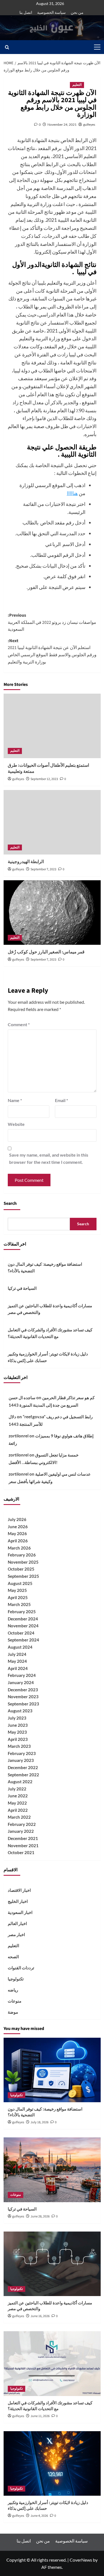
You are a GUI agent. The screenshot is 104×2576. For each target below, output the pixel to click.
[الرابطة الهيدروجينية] (52, 822)
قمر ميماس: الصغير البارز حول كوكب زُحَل (46, 952)
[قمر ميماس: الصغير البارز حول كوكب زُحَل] (52, 913)
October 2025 (21, 1569)
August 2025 (20, 1583)
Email (61, 1100)
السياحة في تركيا (22, 1288)
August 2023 (20, 1711)
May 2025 (17, 1590)
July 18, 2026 (40, 2122)
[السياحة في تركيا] (52, 2170)
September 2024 (23, 1640)
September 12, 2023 (44, 779)
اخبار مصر (16, 1934)
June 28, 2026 (40, 2216)
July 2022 (17, 1789)
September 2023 (23, 1704)
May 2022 (17, 1803)
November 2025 (23, 1562)
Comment (19, 1024)
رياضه (13, 1990)
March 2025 (19, 1604)
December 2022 (23, 1767)
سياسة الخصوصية (51, 12)
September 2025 (23, 1576)
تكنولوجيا (16, 1979)
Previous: (52, 622)
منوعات (15, 2001)
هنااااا (72, 493)
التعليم (77, 85)
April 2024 (18, 1668)
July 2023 (17, 1718)
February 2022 (22, 1824)
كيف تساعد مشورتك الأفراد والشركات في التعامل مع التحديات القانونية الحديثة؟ (50, 1333)
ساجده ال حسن (22, 1398)
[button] (96, 47)
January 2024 (21, 1682)
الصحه (13, 1957)
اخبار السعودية (20, 1912)
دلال (12, 1417)
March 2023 (19, 1746)
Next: (52, 651)
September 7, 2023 (43, 869)
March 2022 (19, 1817)
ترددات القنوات (21, 1968)
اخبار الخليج (18, 1901)
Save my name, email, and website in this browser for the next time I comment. (49, 1158)
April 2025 (18, 1597)
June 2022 (18, 1796)
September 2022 (23, 1775)
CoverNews (81, 2560)
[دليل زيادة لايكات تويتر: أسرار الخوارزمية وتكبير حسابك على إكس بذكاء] (52, 2463)
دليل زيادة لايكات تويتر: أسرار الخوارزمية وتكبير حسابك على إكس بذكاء (48, 1357)
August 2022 (20, 1782)
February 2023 (22, 1753)
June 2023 (18, 1725)
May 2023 (17, 1732)
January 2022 (21, 1831)
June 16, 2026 (40, 2316)
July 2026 (17, 1519)
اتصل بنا (26, 12)
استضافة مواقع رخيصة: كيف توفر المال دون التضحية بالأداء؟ (45, 1267)
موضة (13, 2012)
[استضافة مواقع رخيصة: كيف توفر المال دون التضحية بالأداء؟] (52, 2070)
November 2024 (23, 1626)
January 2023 (21, 1760)
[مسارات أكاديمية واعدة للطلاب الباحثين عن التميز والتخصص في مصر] (52, 2264)
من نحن (77, 12)
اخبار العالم (17, 1923)
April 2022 (18, 1810)
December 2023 (23, 1690)
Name (15, 1100)
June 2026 (18, 1527)
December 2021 (23, 1838)
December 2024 (23, 1619)
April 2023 (18, 1739)
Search (10, 1203)
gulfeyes (89, 124)
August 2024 (20, 1647)
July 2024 (17, 1654)
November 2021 (23, 1846)
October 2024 (21, 1633)
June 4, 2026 (39, 2516)
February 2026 (22, 1555)
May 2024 (17, 1661)
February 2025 (22, 1612)
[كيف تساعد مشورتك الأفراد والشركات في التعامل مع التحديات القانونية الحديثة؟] (52, 2363)
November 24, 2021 (62, 124)
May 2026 (17, 1533)
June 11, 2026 (40, 2416)
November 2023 (23, 1697)
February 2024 (22, 1675)
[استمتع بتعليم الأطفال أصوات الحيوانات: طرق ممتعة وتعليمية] (52, 726)
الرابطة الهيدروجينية (26, 862)
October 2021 (21, 1852)
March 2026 (19, 1548)
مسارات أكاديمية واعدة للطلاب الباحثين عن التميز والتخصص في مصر (50, 1309)
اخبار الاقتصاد (19, 1890)
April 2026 (18, 1541)
